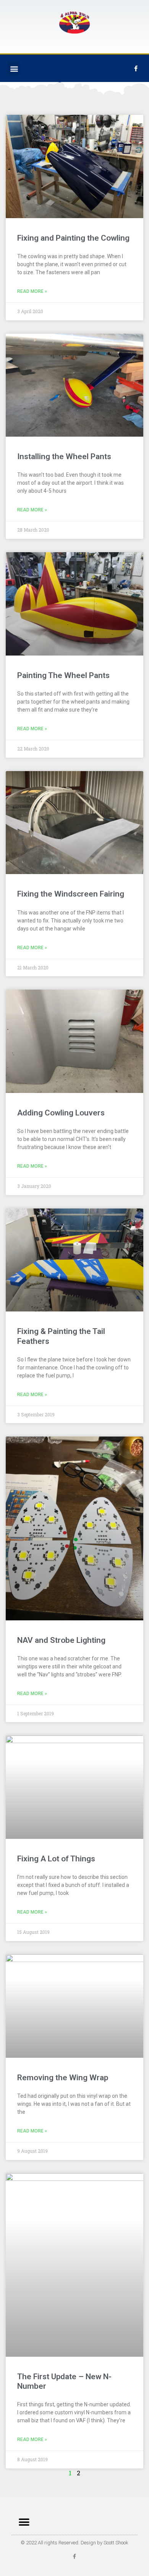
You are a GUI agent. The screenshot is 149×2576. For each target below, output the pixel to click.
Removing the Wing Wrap (63, 2078)
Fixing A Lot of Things (56, 1859)
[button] (14, 68)
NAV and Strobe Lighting (61, 1640)
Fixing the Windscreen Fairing (71, 894)
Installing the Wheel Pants (64, 456)
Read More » (32, 291)
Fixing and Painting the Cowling (73, 238)
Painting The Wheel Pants (63, 675)
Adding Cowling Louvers (61, 1113)
